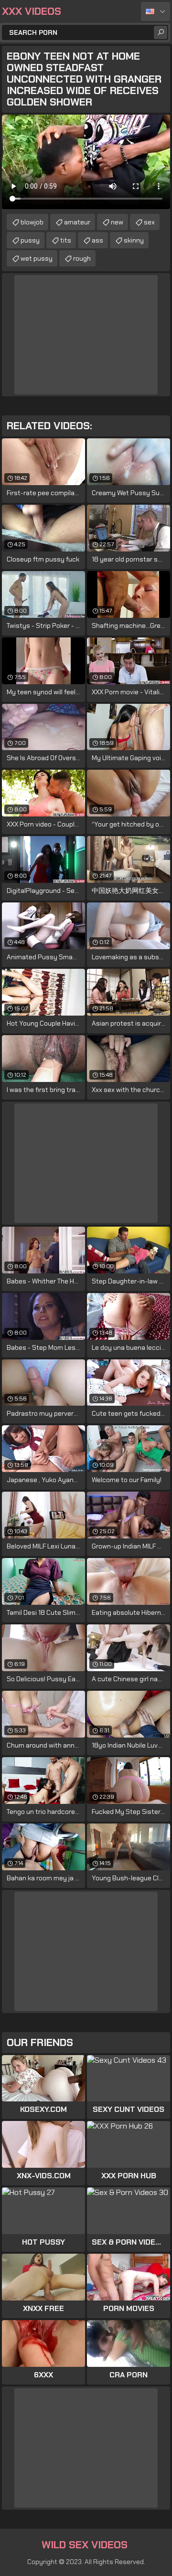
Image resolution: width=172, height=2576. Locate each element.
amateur (77, 222)
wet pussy (37, 258)
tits (66, 240)
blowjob (32, 222)
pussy (30, 240)
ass (97, 240)
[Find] (161, 32)
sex (149, 222)
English (156, 11)
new (117, 222)
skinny (134, 240)
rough (82, 258)
